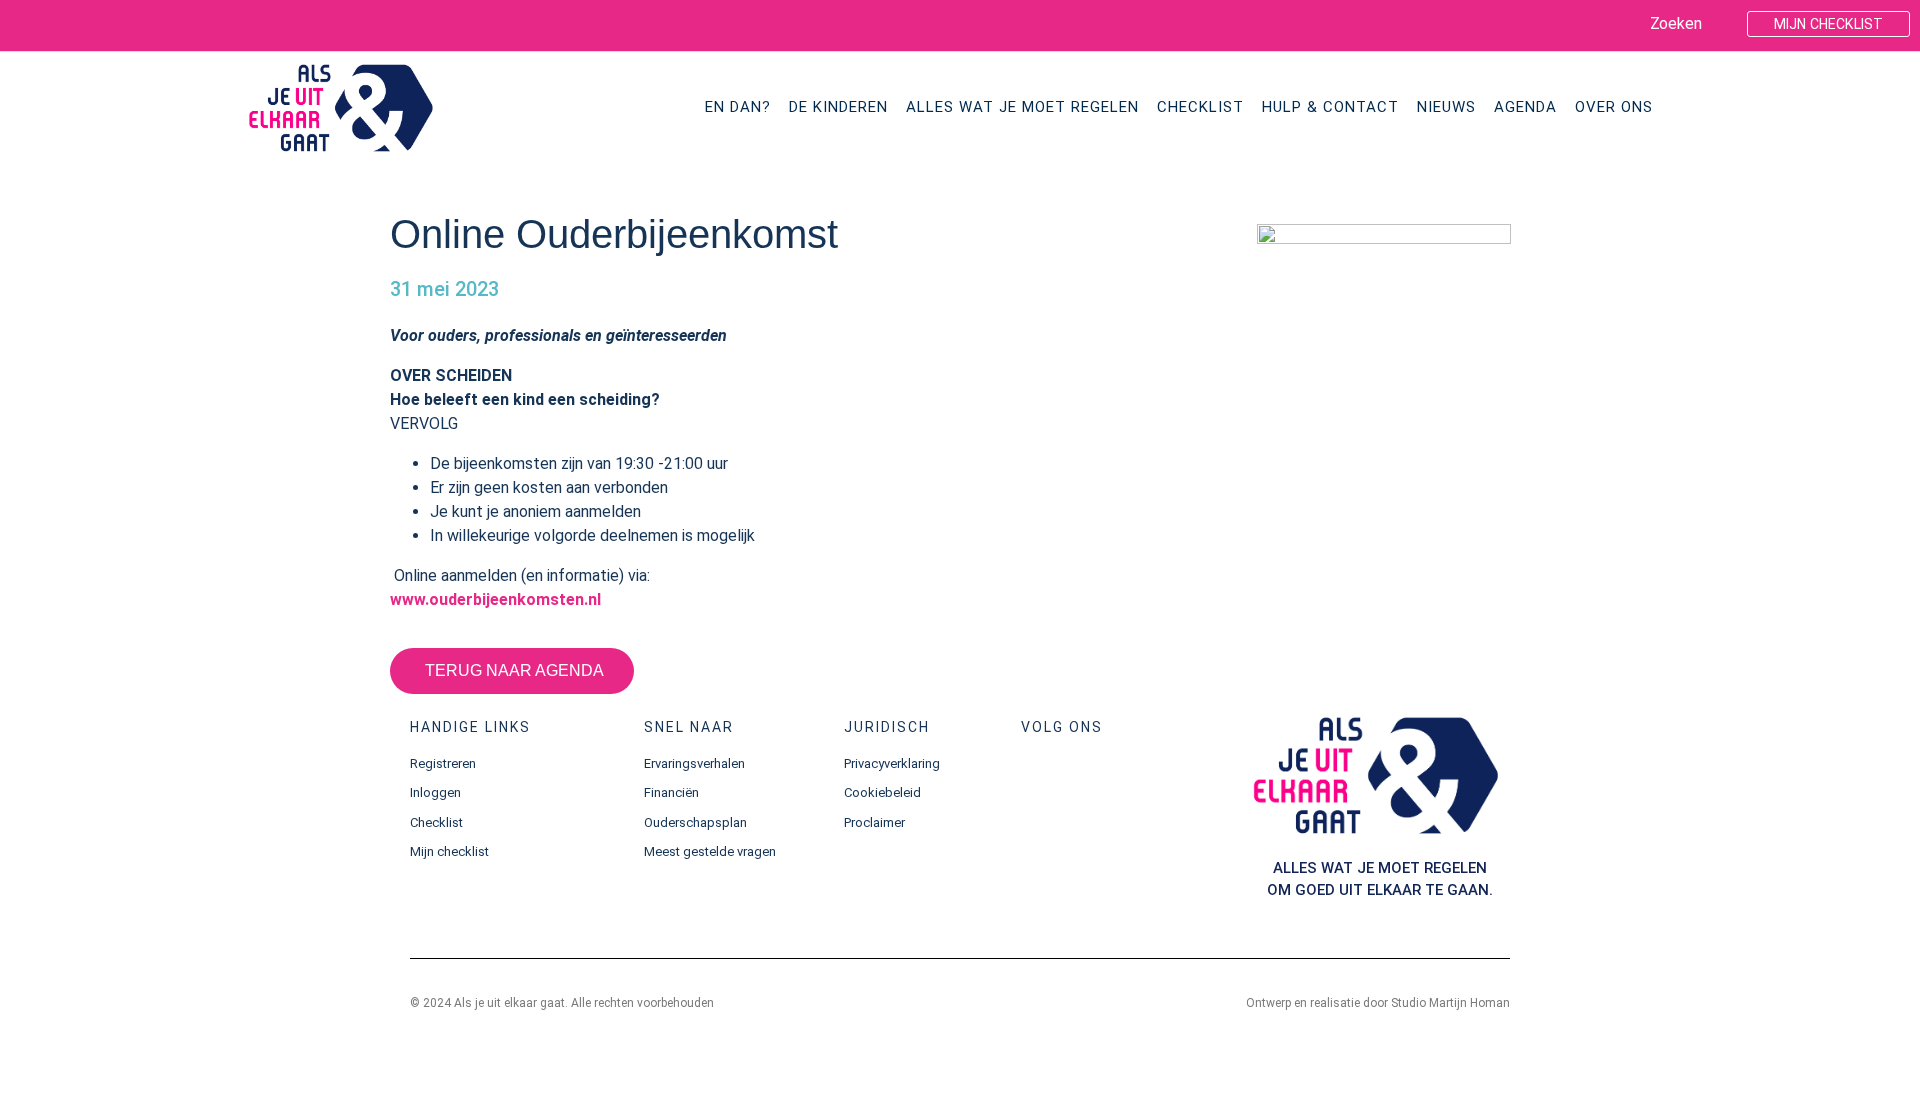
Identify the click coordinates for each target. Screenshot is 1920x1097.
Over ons (1614, 107)
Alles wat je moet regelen (1022, 107)
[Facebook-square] (27, 24)
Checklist (1200, 107)
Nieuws (1446, 107)
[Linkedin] (65, 24)
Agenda (1525, 107)
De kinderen (838, 107)
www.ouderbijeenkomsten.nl (495, 599)
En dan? (738, 107)
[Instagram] (1102, 781)
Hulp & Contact (1330, 107)
